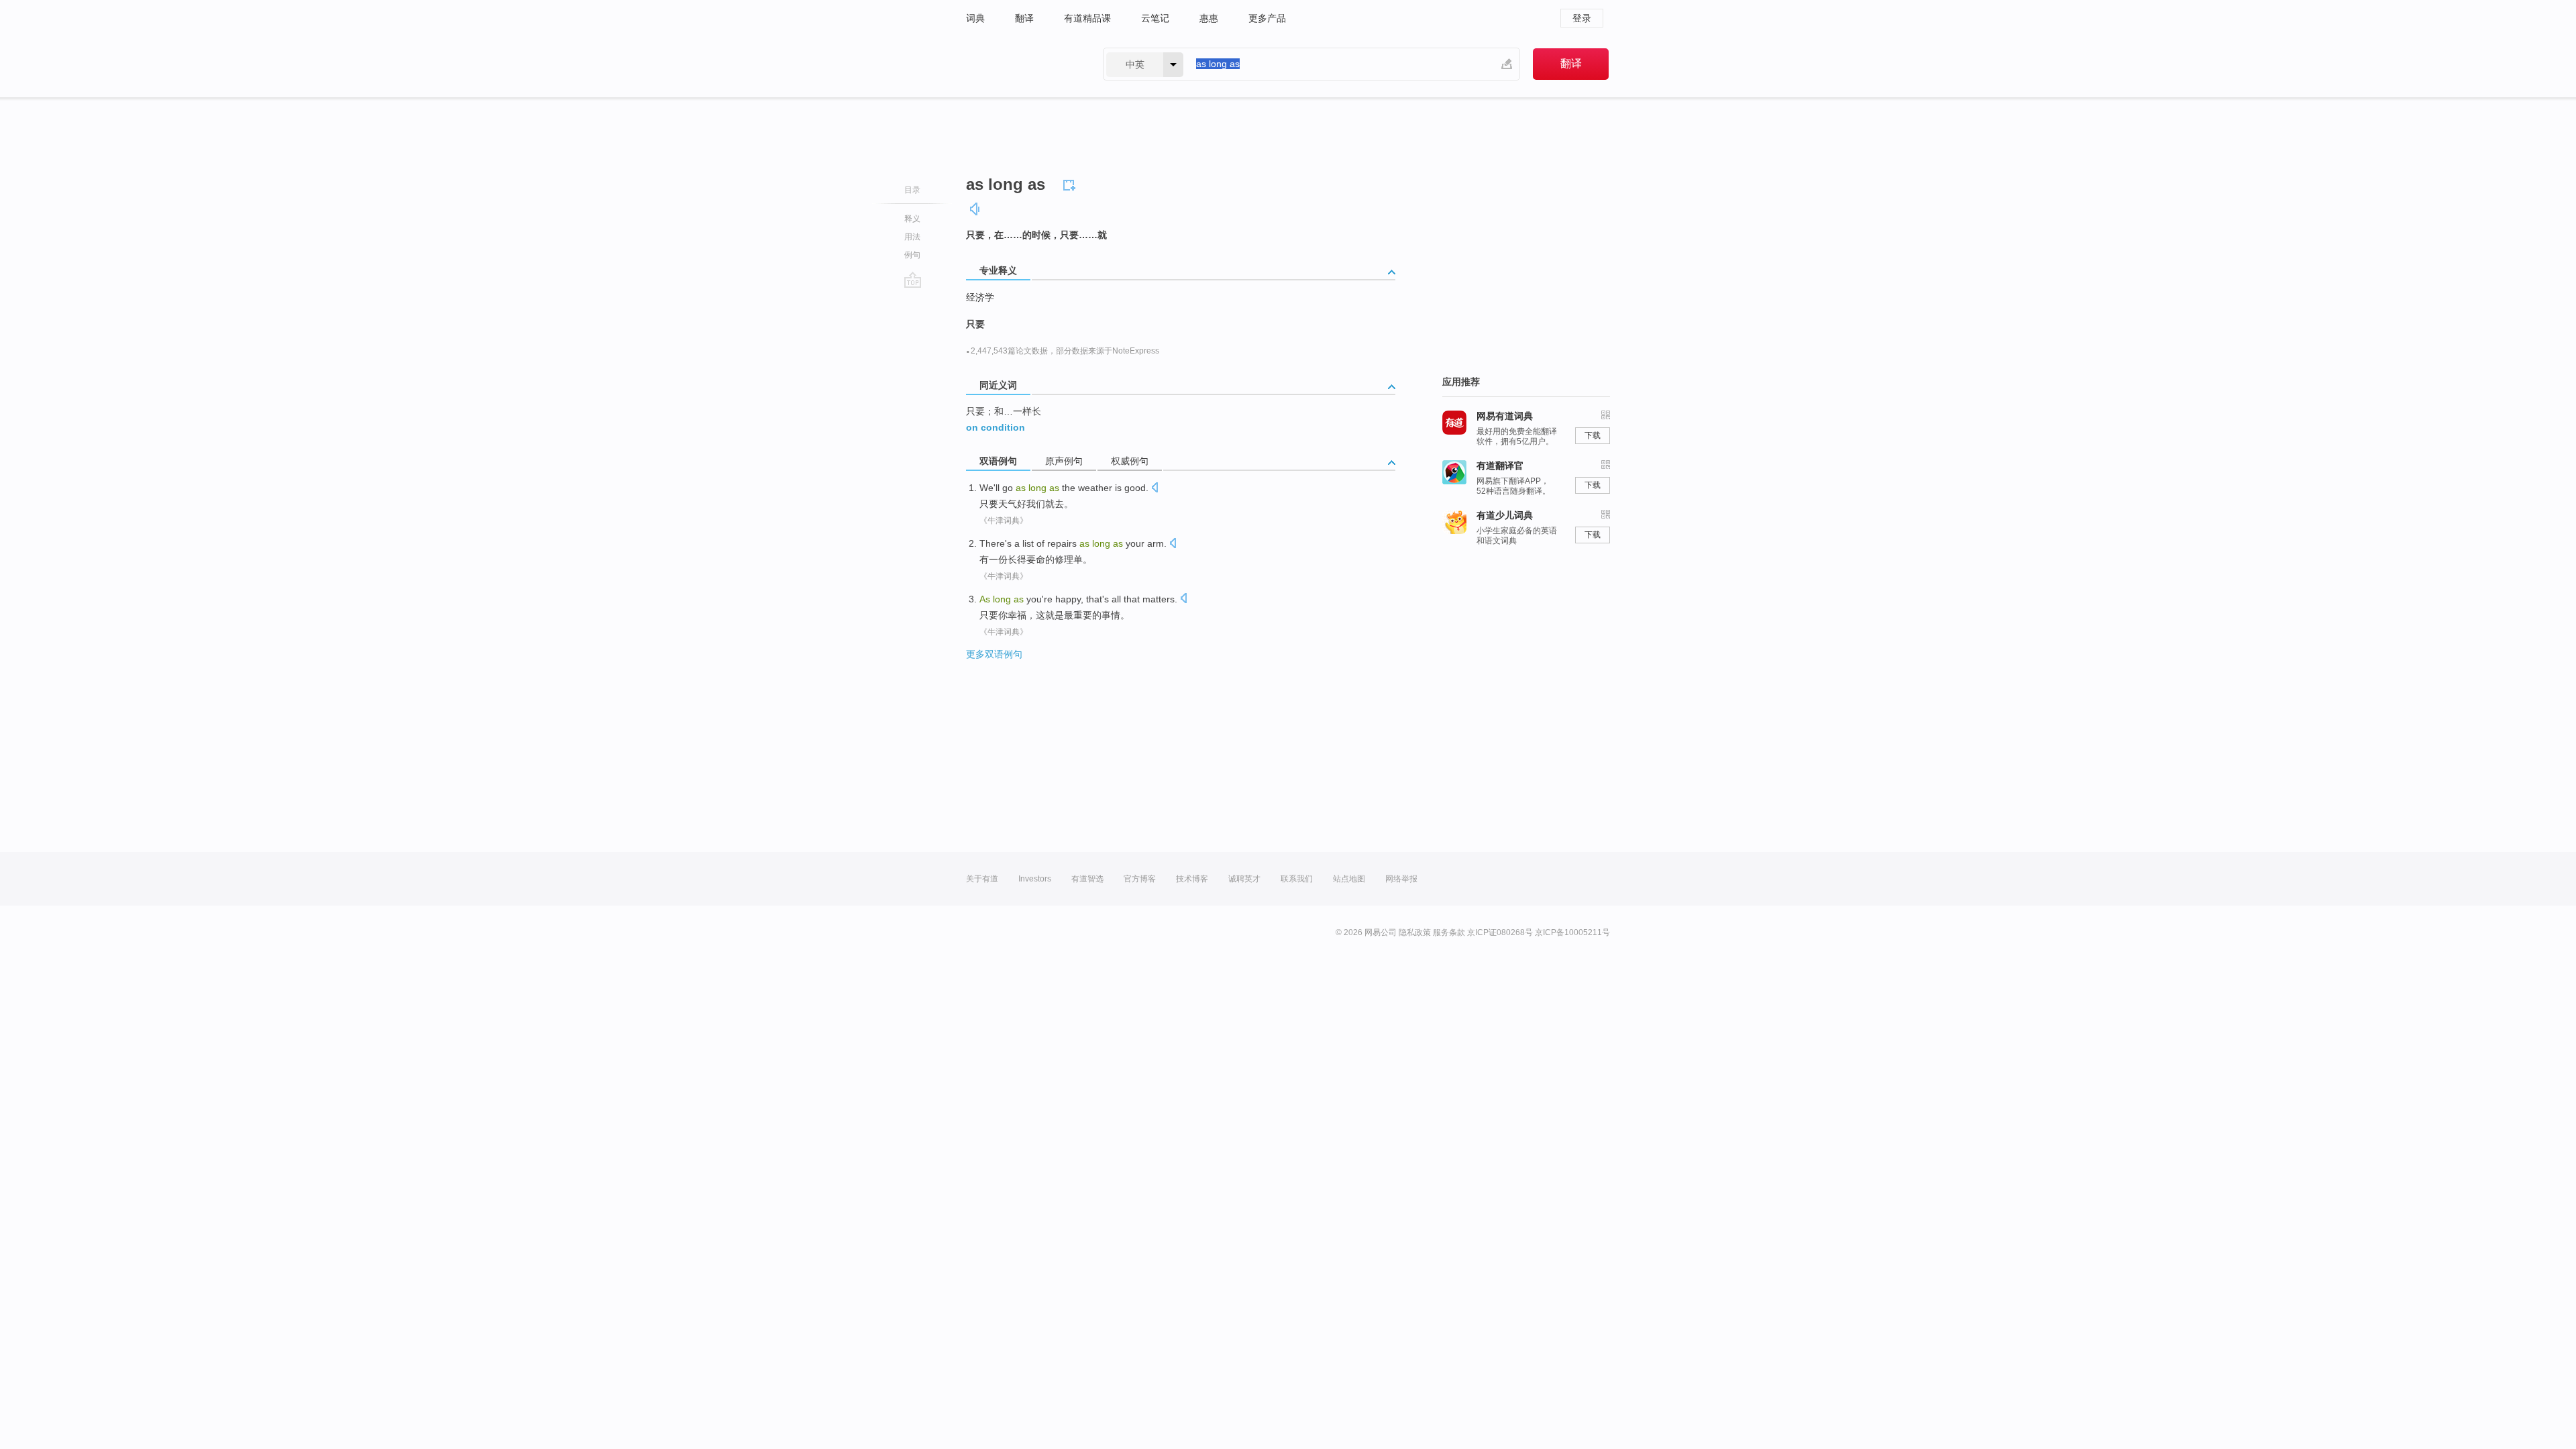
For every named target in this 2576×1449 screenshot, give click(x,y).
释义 (912, 219)
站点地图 (1349, 879)
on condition (996, 427)
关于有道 (982, 879)
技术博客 (1192, 879)
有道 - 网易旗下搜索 (1021, 64)
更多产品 (1267, 18)
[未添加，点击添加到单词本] (1071, 183)
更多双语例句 (994, 654)
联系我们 (1297, 879)
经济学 (980, 297)
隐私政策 (1415, 932)
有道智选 (1087, 879)
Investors (1035, 879)
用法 (912, 237)
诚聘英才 (1244, 879)
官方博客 (1140, 879)
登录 (1582, 18)
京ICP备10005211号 (1572, 932)
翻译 (1024, 18)
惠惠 (1209, 18)
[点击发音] (1155, 489)
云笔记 (1155, 18)
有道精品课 (1087, 18)
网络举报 (1401, 879)
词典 (975, 18)
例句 (912, 255)
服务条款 (1449, 932)
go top (913, 280)
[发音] (975, 209)
